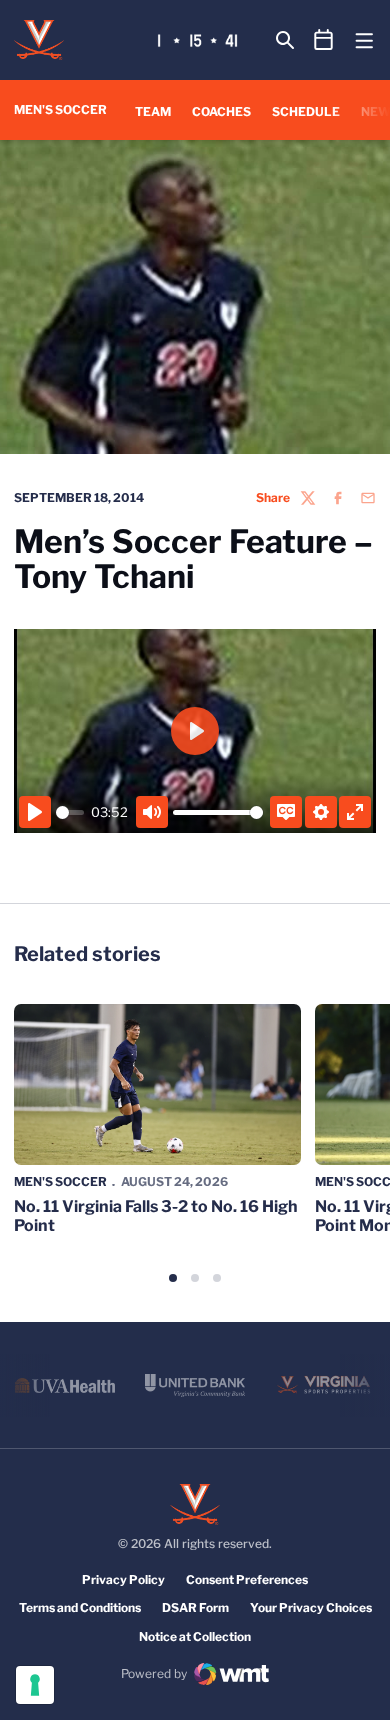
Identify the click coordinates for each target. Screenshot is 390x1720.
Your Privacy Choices (311, 1607)
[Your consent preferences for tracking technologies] (35, 1685)
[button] (173, 1278)
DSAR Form (195, 1607)
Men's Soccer (60, 1181)
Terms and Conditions (80, 1607)
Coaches (221, 111)
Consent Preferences (247, 1579)
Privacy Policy (123, 1579)
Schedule (306, 111)
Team (153, 111)
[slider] (70, 812)
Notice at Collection (195, 1636)
